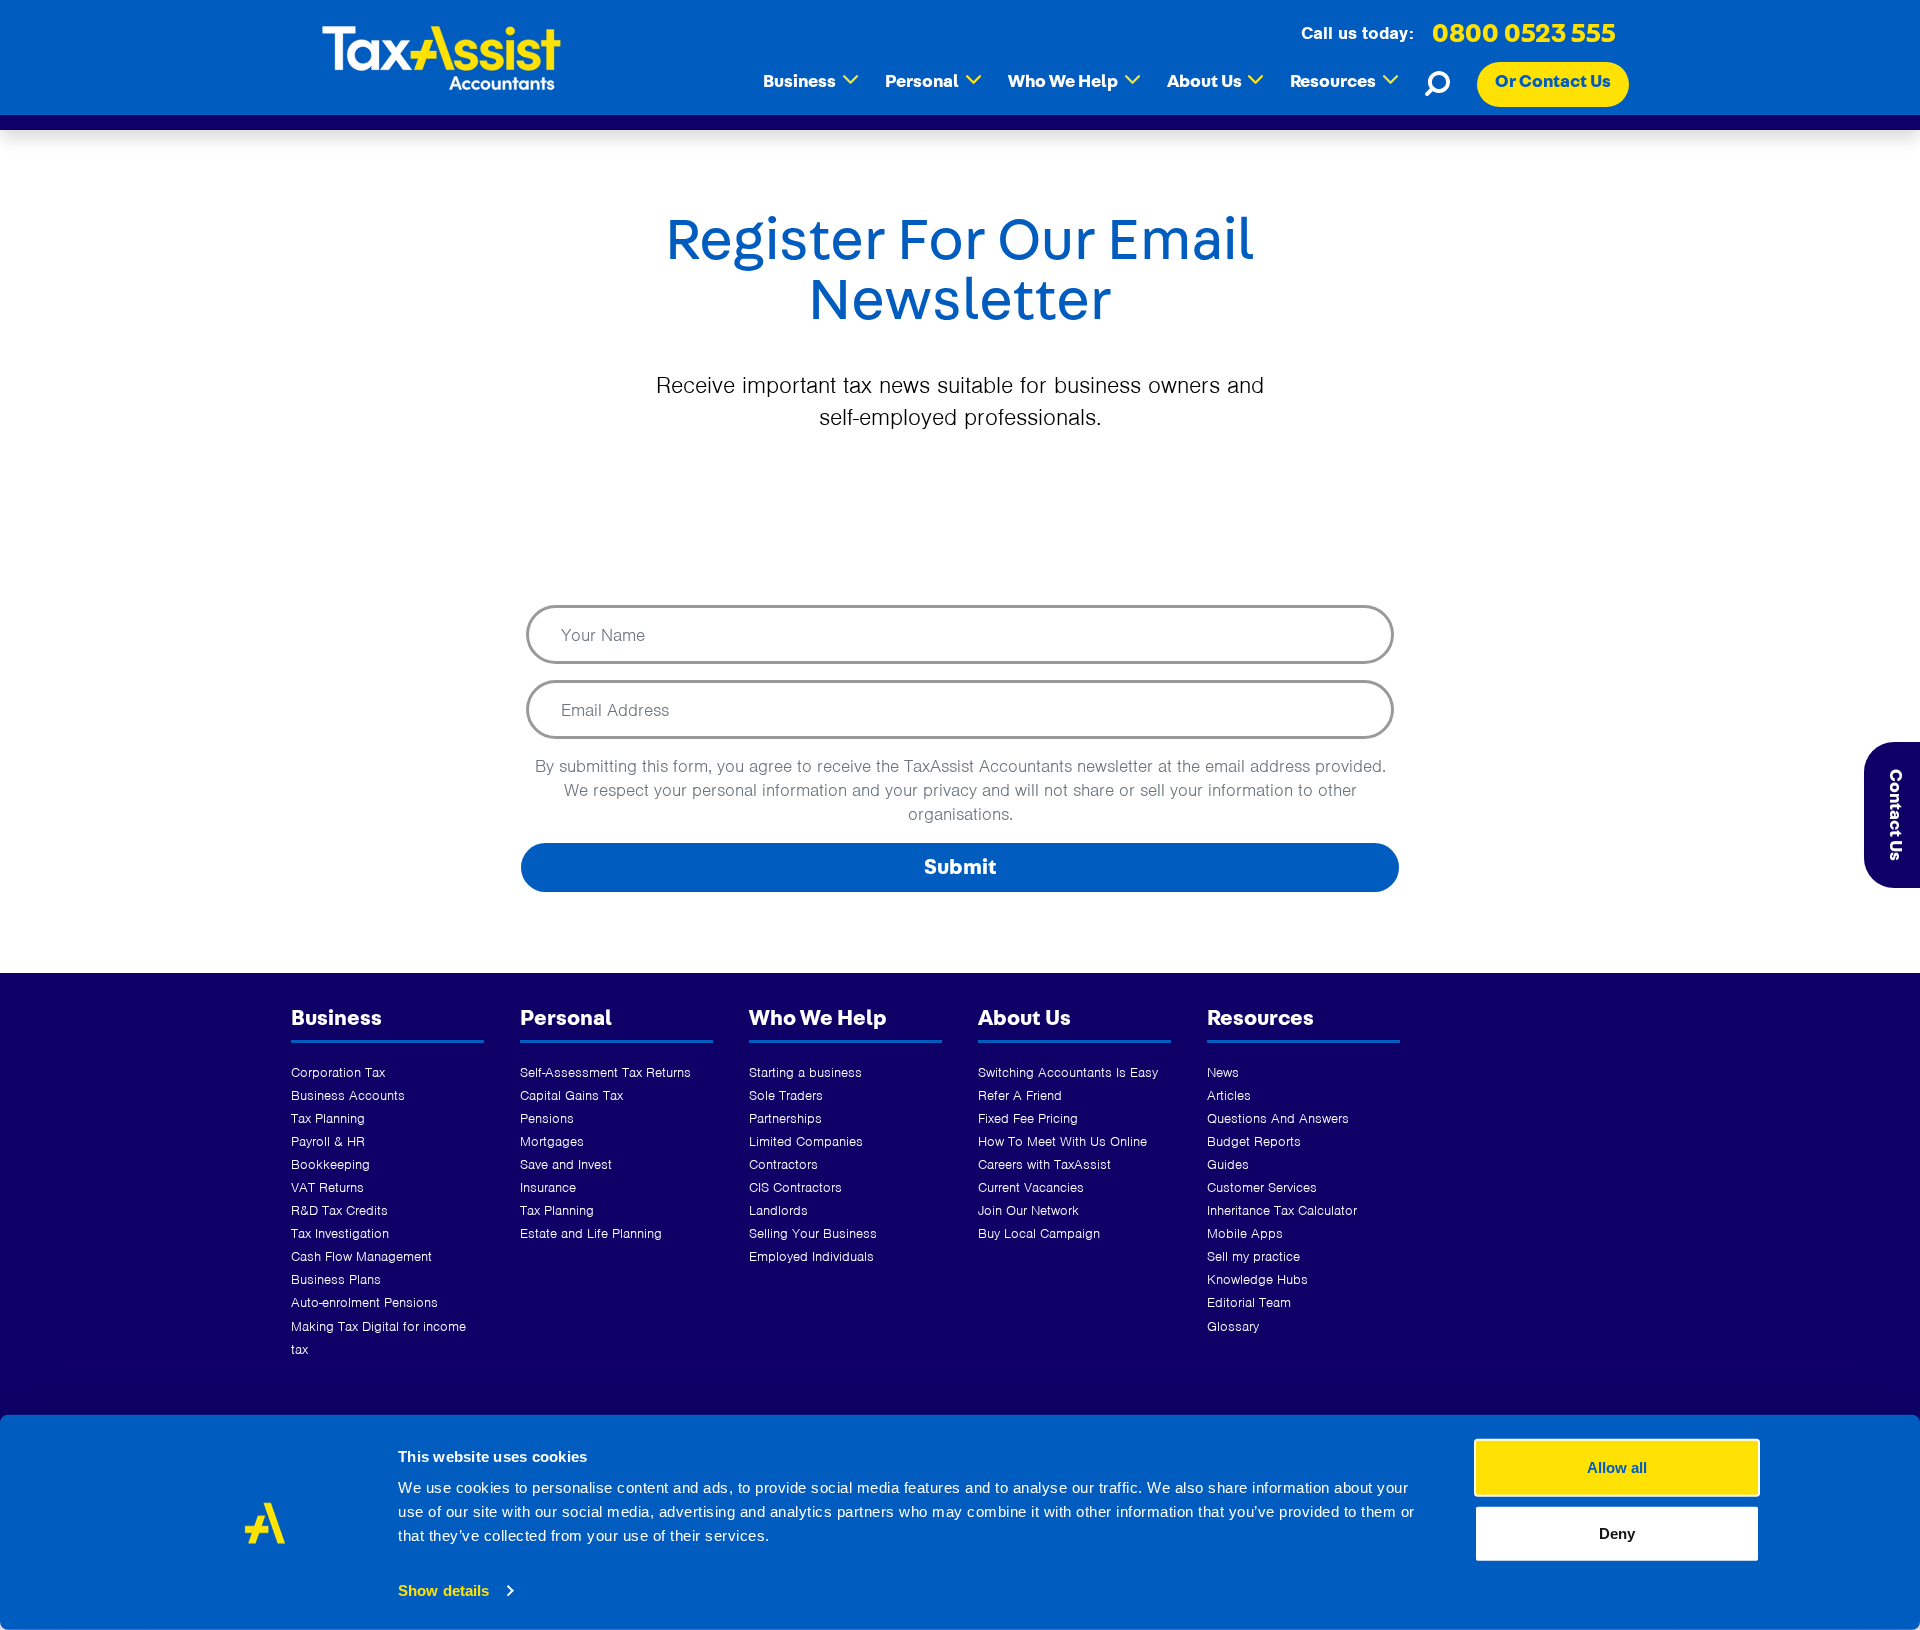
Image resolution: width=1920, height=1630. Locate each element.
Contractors (783, 1164)
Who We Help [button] (1074, 81)
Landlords (778, 1210)
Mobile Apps (1245, 1233)
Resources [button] (1344, 81)
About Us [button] (1215, 81)
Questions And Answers (1278, 1118)
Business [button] (810, 81)
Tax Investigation (340, 1233)
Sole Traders (786, 1095)
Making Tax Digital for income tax (378, 1338)
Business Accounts (348, 1095)
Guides (1228, 1164)
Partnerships (785, 1118)
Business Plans (336, 1279)
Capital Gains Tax (571, 1095)
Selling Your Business (813, 1233)
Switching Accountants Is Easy (1068, 1072)
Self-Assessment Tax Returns (605, 1072)
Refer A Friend (1020, 1095)
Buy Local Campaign (1039, 1233)
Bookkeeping (330, 1164)
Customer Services (1262, 1187)
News (1223, 1072)
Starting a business (805, 1072)
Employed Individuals (811, 1256)
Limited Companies (806, 1141)
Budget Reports (1254, 1141)
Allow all (1617, 1467)
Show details (443, 1590)
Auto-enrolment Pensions (364, 1302)
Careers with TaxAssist (1044, 1164)
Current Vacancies (1031, 1187)
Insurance (548, 1187)
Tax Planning (328, 1118)
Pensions (547, 1118)
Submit (960, 867)
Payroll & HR (328, 1141)
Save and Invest (566, 1164)
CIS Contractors (795, 1187)
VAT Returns (327, 1187)
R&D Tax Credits (339, 1210)
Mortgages (552, 1141)
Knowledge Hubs (1257, 1279)
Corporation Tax (338, 1072)
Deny (1617, 1532)
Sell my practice (1253, 1256)
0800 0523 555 (1524, 34)
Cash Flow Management (361, 1256)
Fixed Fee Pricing (1028, 1118)
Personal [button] (933, 81)
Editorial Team (1249, 1302)
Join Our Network (1028, 1210)
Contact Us (1895, 815)
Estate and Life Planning (591, 1233)
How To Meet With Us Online (1062, 1141)
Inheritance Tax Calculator (1282, 1210)
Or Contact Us (1553, 82)
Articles (1229, 1095)
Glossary (1233, 1326)
